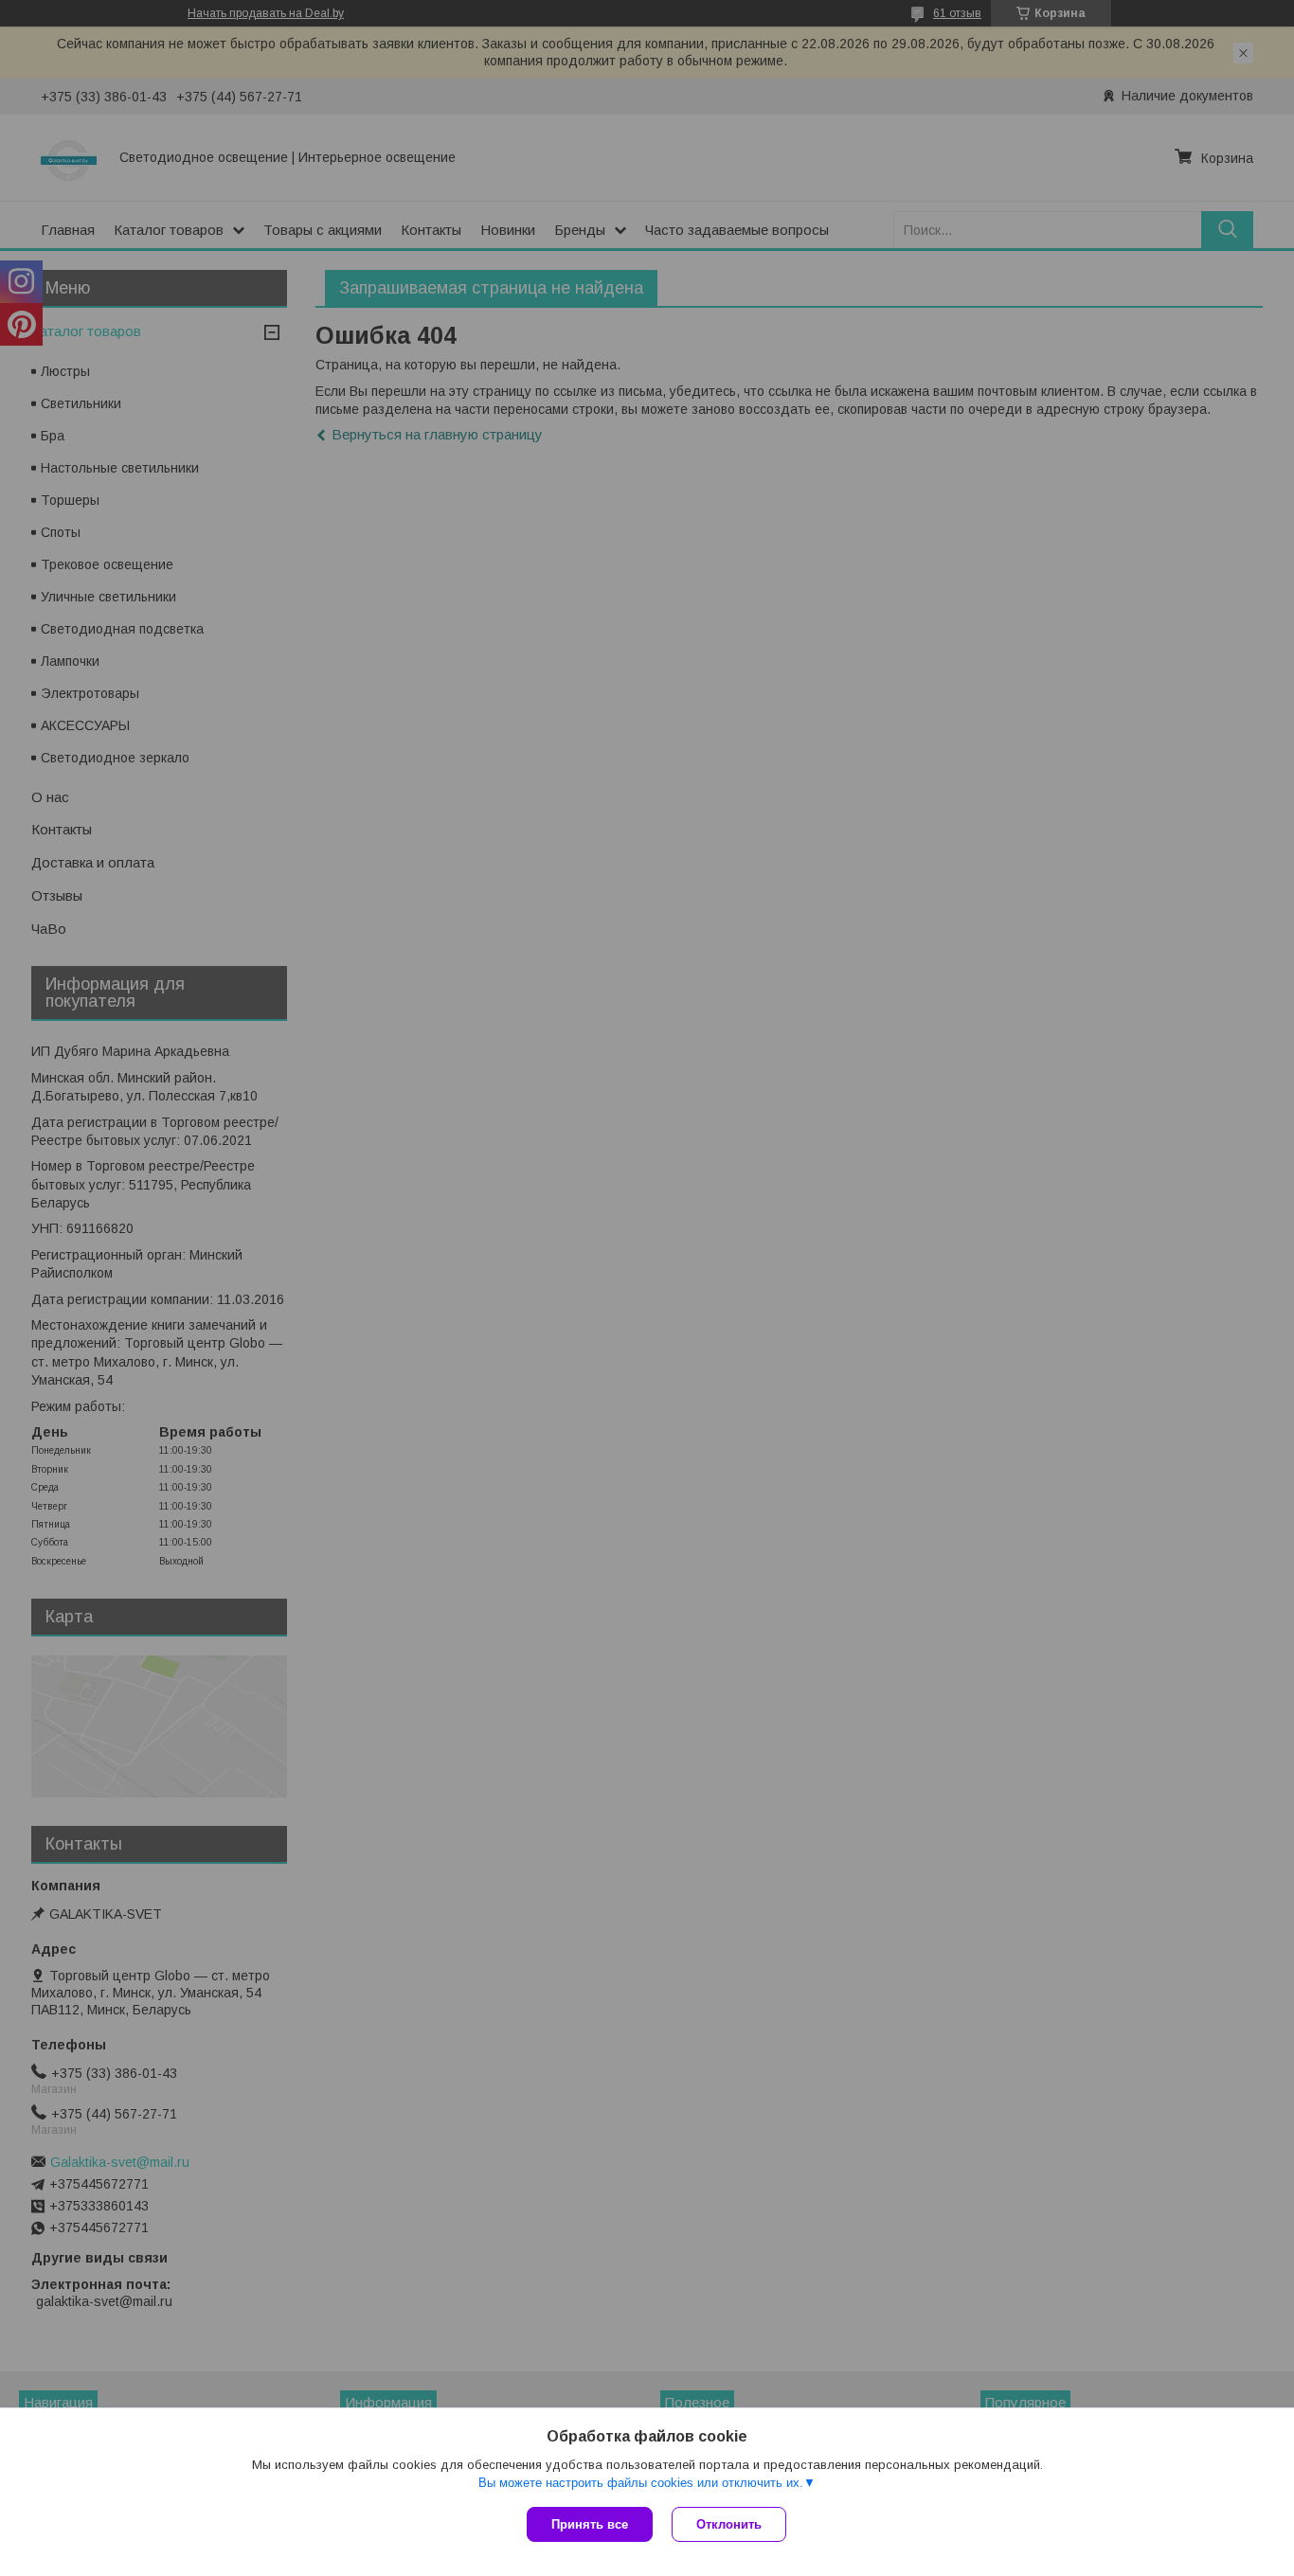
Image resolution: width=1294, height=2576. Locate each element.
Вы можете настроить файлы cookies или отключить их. (641, 2483)
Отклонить (729, 2524)
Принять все (590, 2524)
